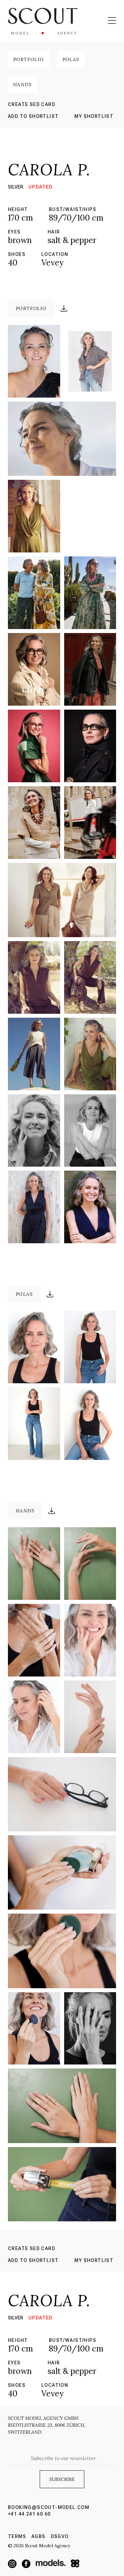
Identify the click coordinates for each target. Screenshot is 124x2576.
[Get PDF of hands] (52, 1511)
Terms (17, 2536)
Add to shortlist (33, 116)
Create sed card (32, 104)
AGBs (39, 2536)
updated (41, 187)
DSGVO (60, 2536)
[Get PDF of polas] (50, 1294)
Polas (71, 59)
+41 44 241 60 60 (29, 2514)
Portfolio (29, 59)
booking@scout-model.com (49, 2507)
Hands (22, 85)
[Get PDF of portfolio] (64, 308)
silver (16, 187)
